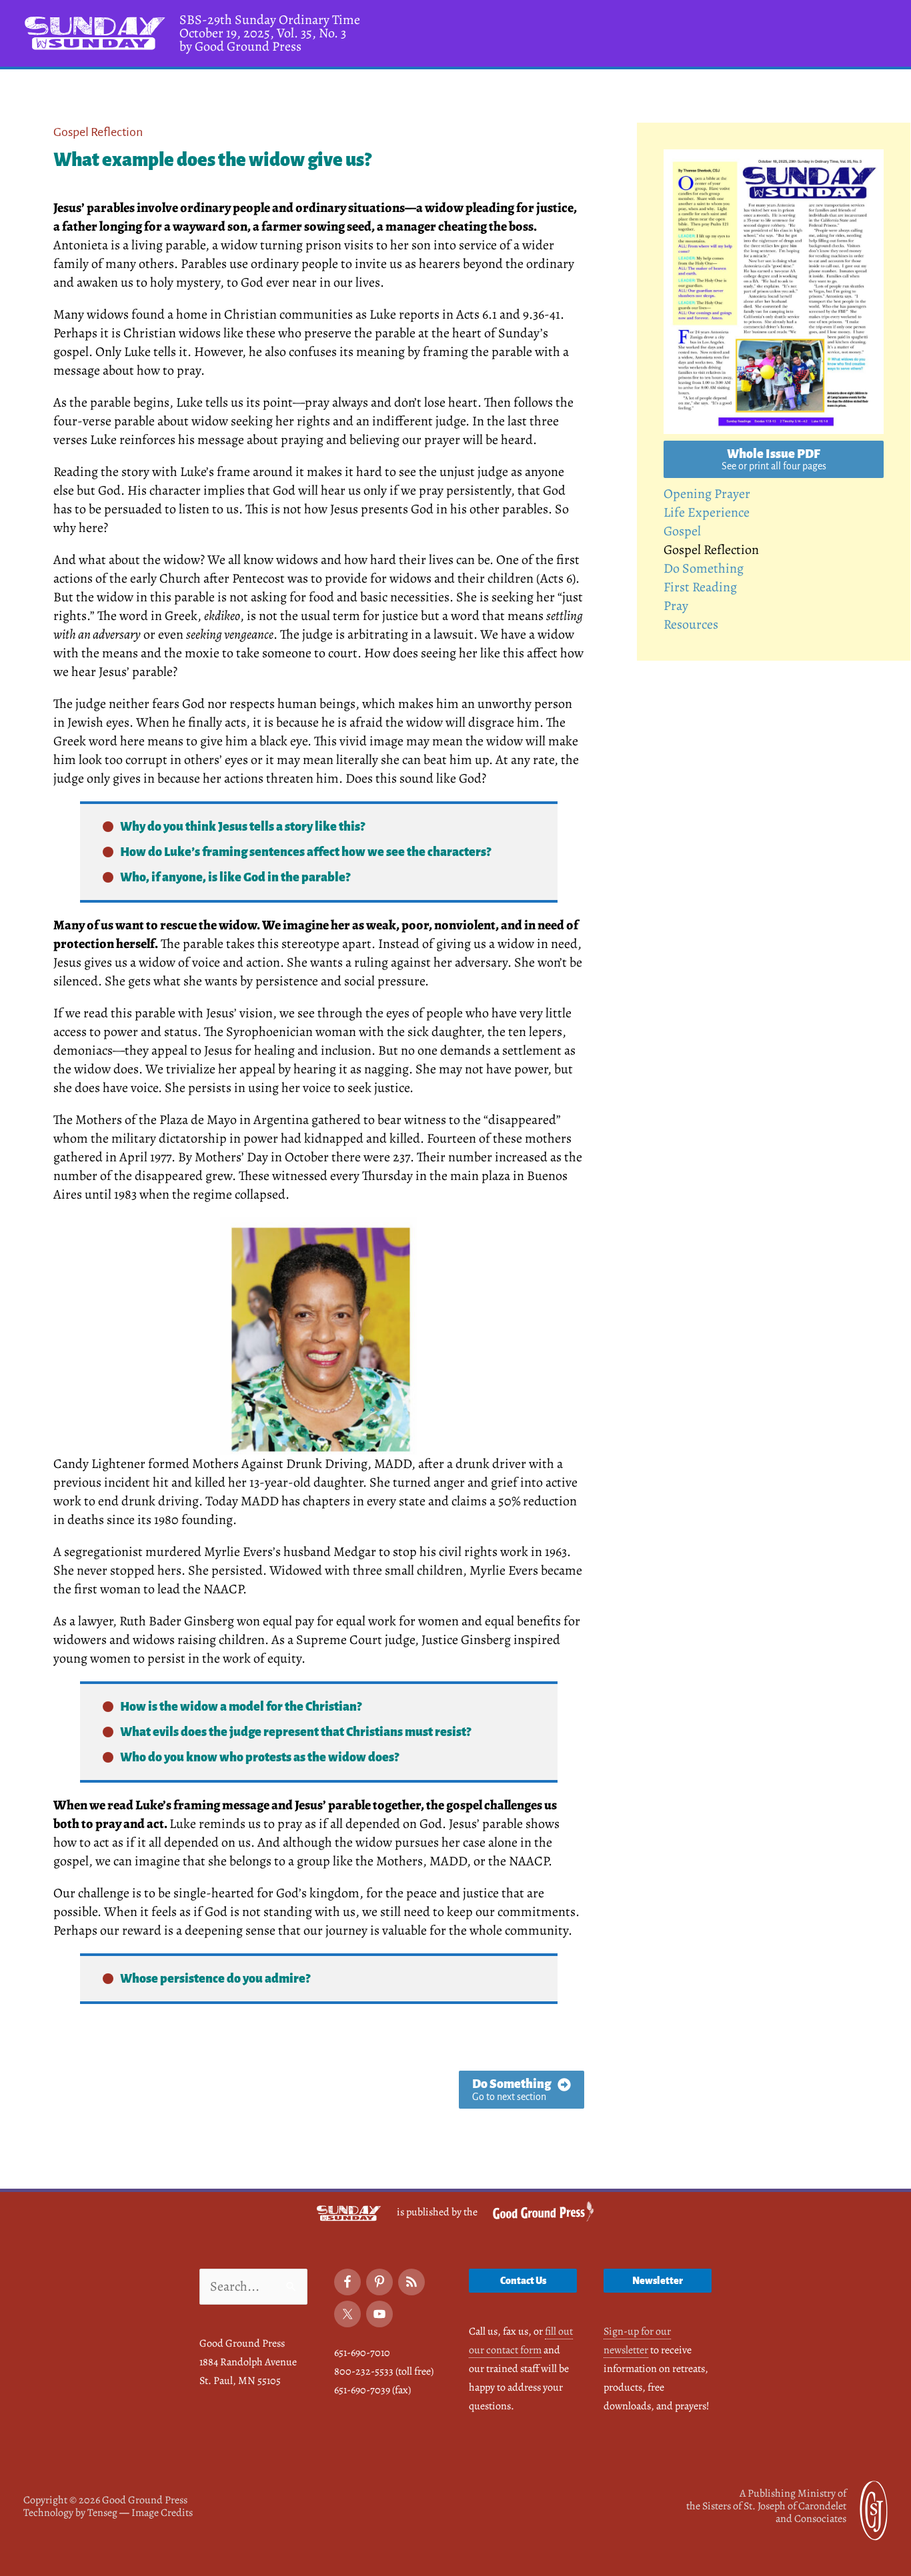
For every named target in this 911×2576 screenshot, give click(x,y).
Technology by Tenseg (70, 2513)
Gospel (682, 531)
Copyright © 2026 (105, 2500)
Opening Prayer (707, 494)
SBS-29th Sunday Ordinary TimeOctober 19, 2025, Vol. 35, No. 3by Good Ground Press (270, 33)
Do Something (704, 568)
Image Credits (162, 2513)
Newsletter (658, 2281)
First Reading (700, 587)
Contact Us (523, 2281)
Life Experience (707, 512)
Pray (676, 606)
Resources (691, 624)
